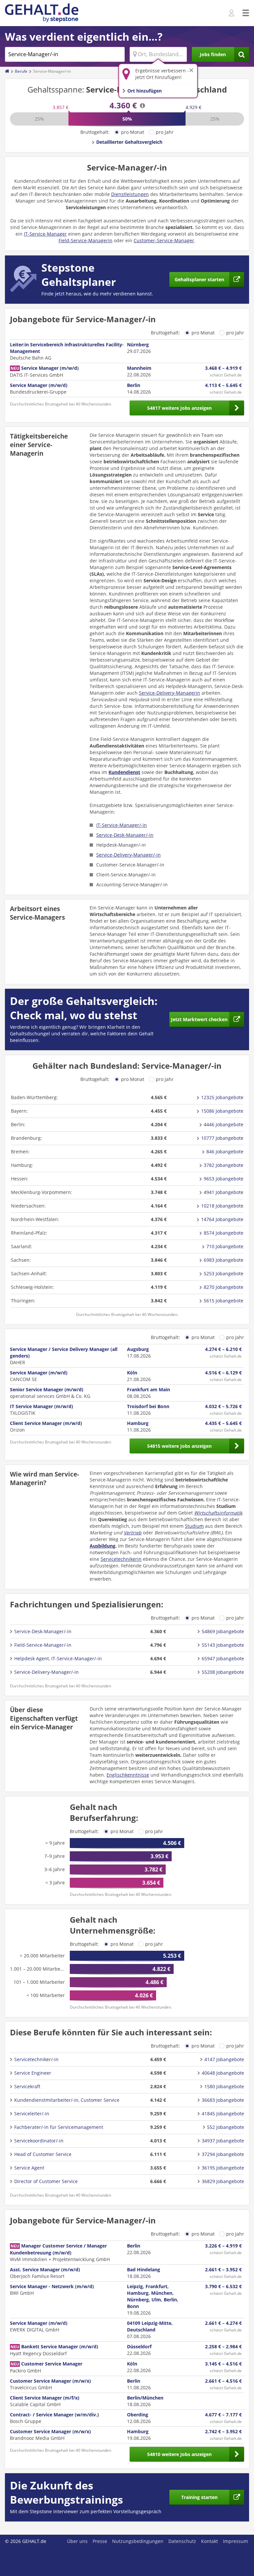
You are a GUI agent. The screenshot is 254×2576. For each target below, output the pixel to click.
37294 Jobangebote (223, 2154)
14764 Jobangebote (222, 1219)
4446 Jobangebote (224, 1124)
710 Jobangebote (225, 1246)
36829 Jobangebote (223, 2181)
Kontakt (210, 2541)
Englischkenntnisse (128, 1775)
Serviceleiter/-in (32, 2114)
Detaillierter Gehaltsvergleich (129, 142)
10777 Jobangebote (222, 1138)
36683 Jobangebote (223, 2100)
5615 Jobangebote (224, 1301)
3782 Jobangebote (224, 1165)
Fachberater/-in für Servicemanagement (59, 2127)
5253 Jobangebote (224, 1273)
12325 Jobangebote (222, 1097)
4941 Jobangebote (224, 1192)
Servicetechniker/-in (36, 2059)
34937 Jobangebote (223, 2141)
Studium (194, 1526)
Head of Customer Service (43, 2154)
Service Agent (29, 2168)
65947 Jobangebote (223, 1658)
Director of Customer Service (46, 2181)
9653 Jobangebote (224, 1179)
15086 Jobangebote (222, 1111)
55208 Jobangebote (223, 1672)
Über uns (77, 2541)
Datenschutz (182, 2541)
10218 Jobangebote (222, 1206)
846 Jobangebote (225, 1152)
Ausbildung (103, 1546)
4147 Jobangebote (224, 2059)
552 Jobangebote (226, 2127)
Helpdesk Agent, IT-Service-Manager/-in (58, 1658)
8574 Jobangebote (224, 1233)
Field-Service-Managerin (85, 240)
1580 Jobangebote (224, 2086)
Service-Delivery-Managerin (169, 693)
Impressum (235, 2541)
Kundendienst (124, 772)
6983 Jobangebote (224, 1260)
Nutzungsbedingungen (138, 2541)
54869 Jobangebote (223, 1631)
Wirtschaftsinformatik (218, 1513)
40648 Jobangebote (223, 2073)
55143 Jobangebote (223, 1645)
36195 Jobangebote (223, 2168)
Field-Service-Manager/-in (43, 1645)
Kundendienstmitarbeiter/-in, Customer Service (67, 2100)
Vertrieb (133, 1533)
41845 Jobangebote (223, 2114)
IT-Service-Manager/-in (122, 825)
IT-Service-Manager (45, 234)
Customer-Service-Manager (164, 240)
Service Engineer (33, 2073)
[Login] (232, 13)
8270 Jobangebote (224, 1287)
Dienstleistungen (130, 194)
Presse (100, 2541)
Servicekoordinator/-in (39, 2141)
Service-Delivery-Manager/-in (128, 855)
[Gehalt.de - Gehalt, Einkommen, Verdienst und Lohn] (42, 13)
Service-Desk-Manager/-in (125, 835)
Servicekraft (27, 2086)
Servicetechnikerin (121, 1559)
